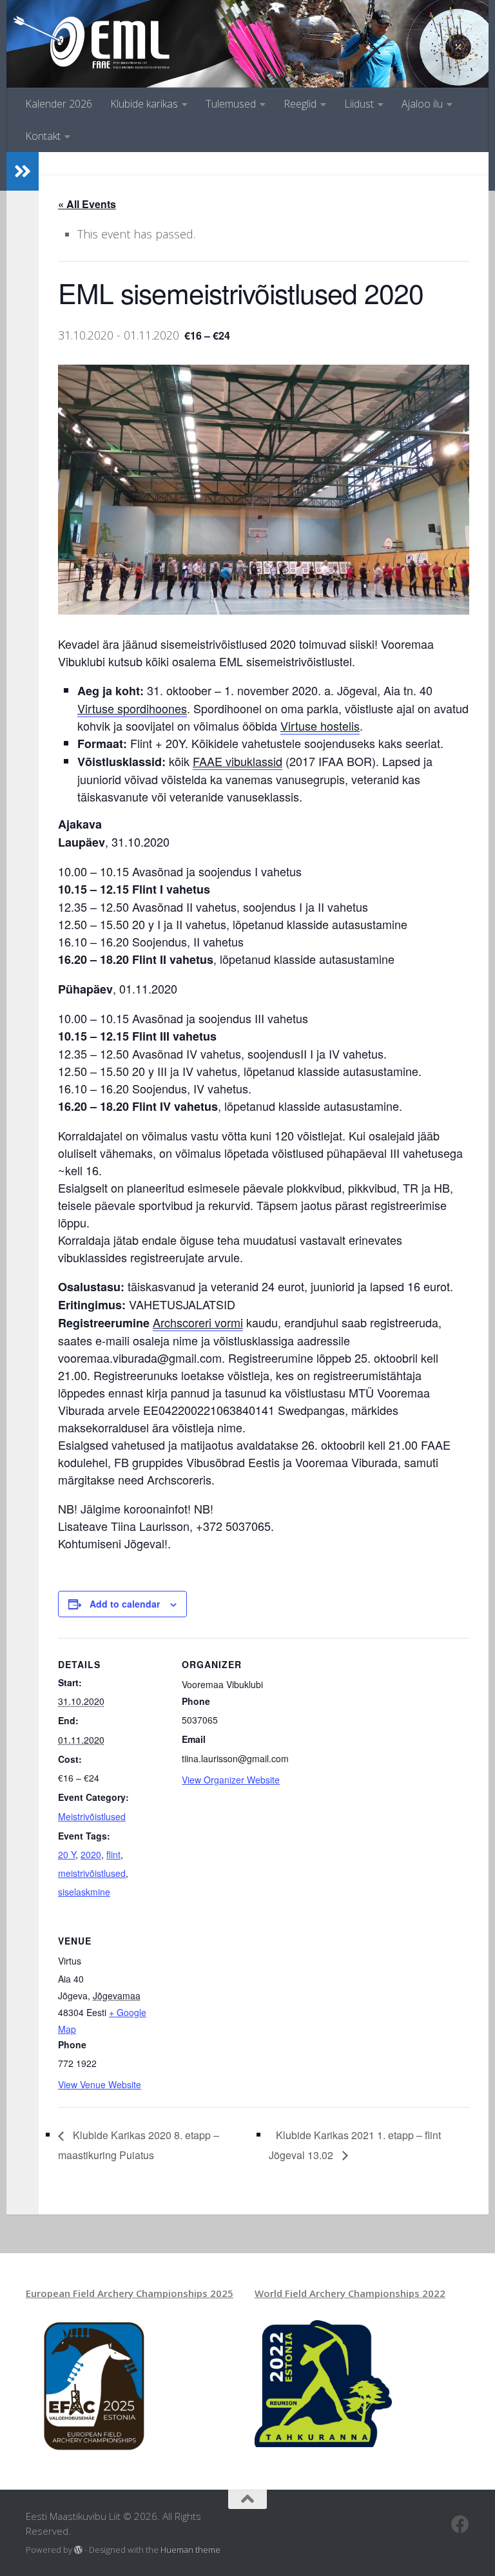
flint (113, 1854)
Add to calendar (125, 1604)
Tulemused (231, 104)
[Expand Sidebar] (23, 171)
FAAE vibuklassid (238, 761)
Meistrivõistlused (92, 1816)
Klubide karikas (144, 104)
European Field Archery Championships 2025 (130, 2293)
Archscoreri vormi (198, 1322)
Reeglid (300, 104)
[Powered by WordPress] (78, 2550)
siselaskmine (84, 1892)
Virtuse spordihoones (132, 708)
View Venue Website (100, 2084)
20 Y (67, 1854)
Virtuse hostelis (320, 726)
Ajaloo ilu (422, 104)
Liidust (359, 104)
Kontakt (43, 136)
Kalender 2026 (59, 104)
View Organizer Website (231, 1780)
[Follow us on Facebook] (460, 2524)
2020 (91, 1854)
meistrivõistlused (92, 1873)
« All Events (87, 204)
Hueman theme (190, 2550)
